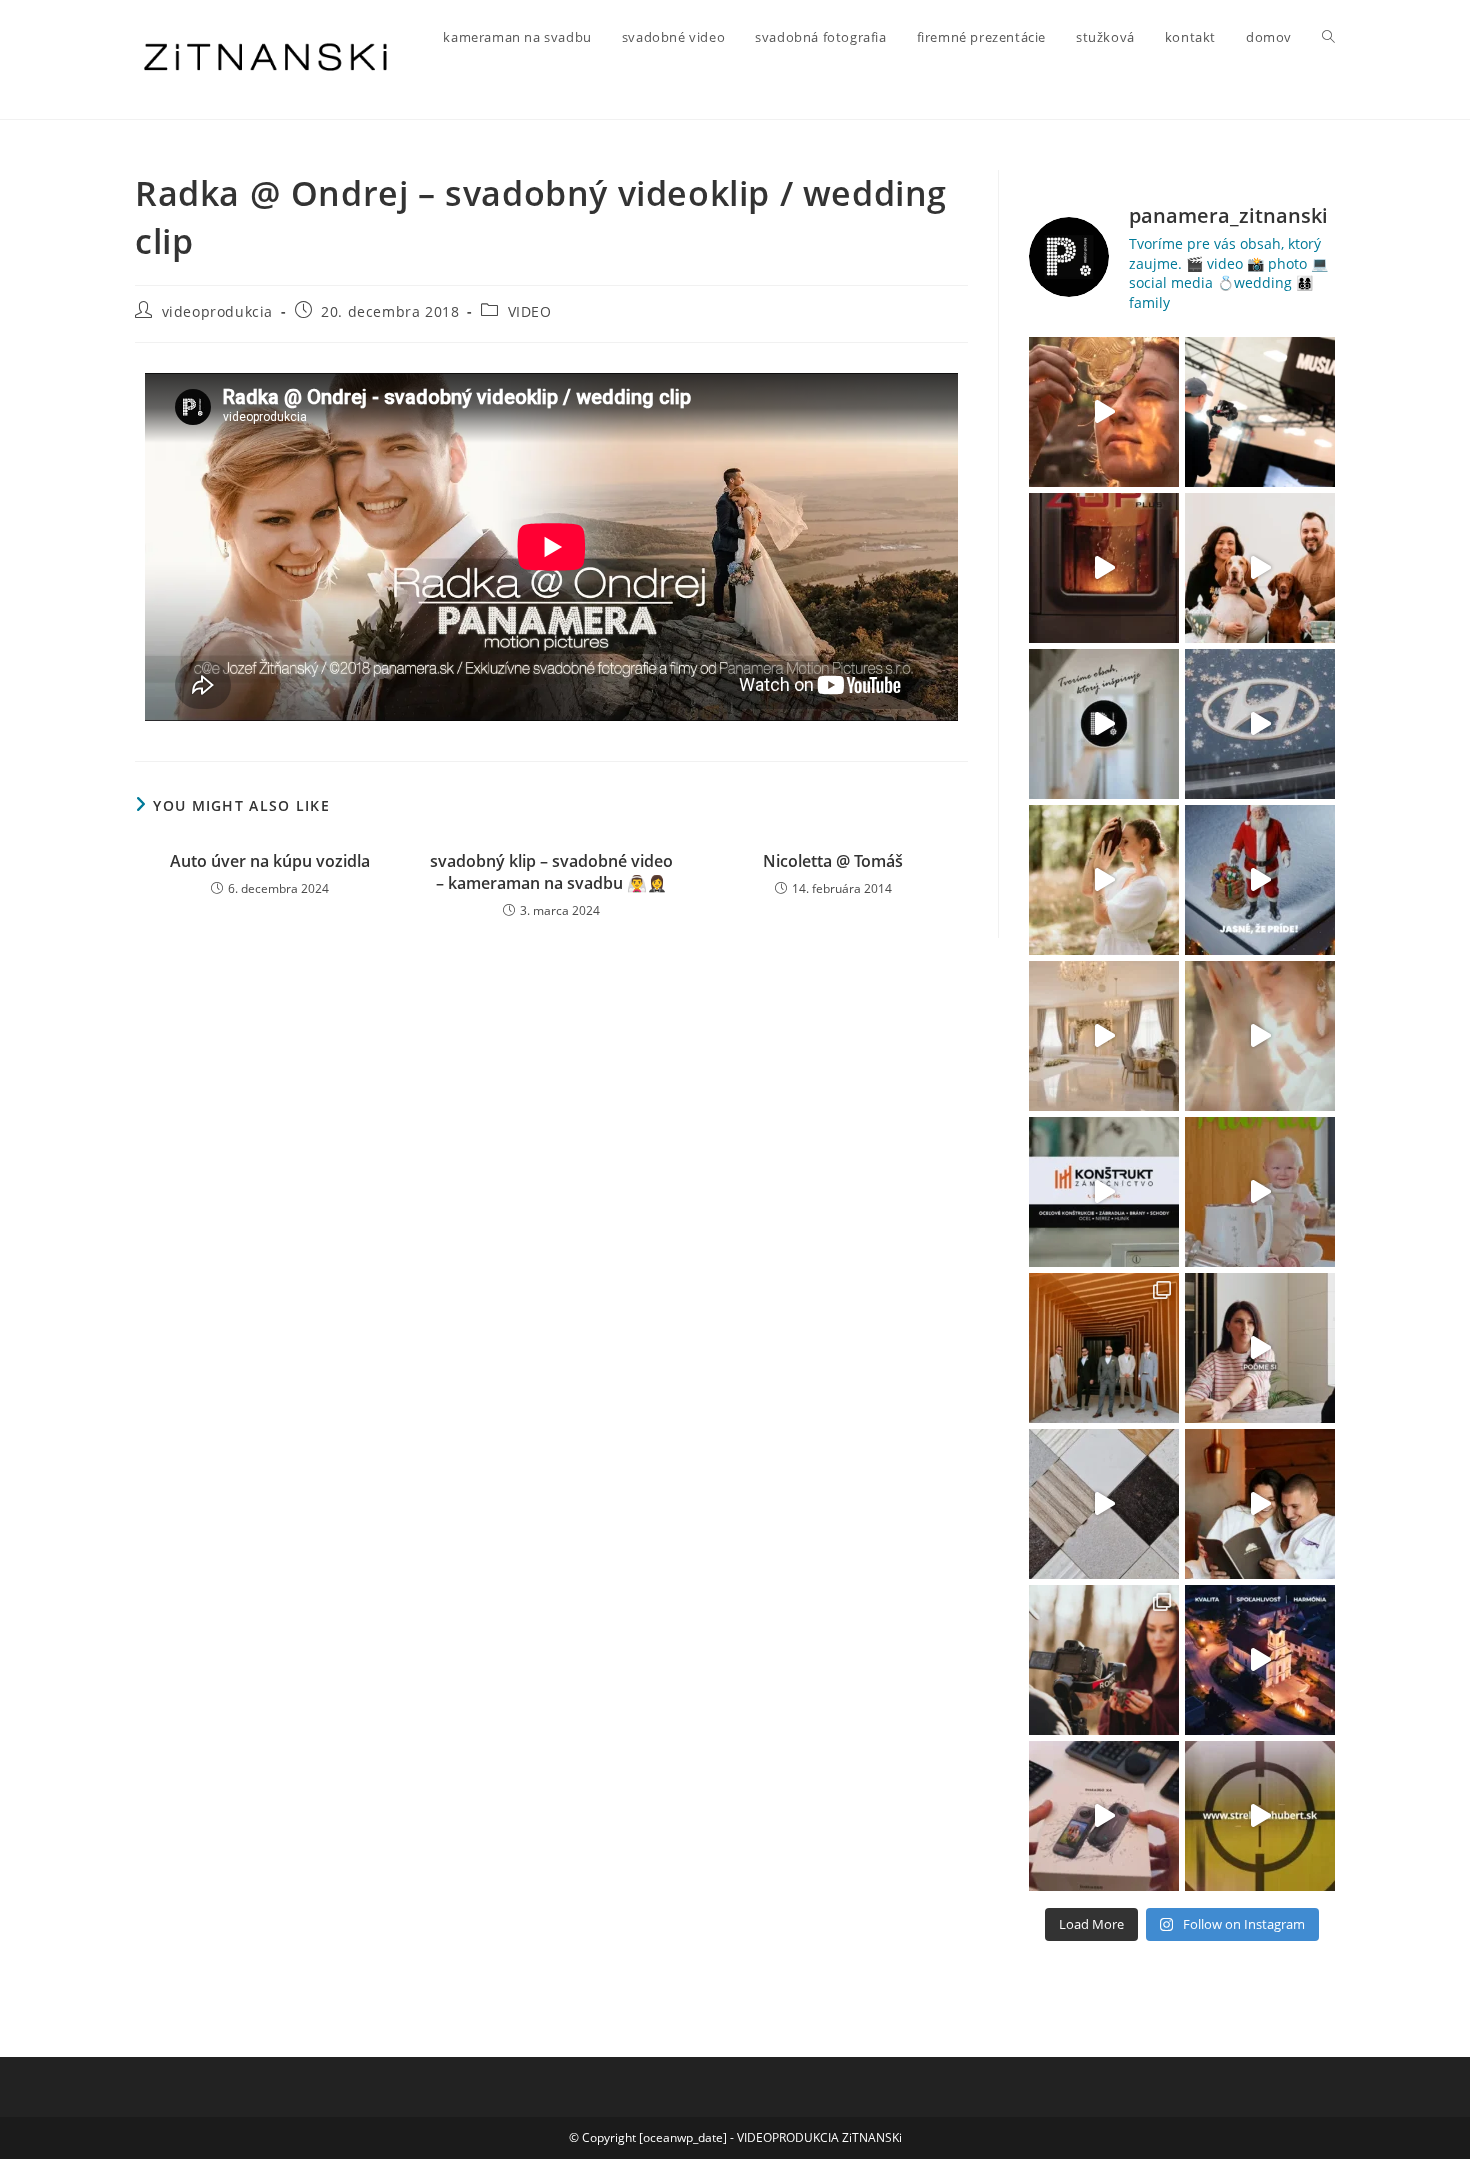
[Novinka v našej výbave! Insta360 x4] (1104, 1816)
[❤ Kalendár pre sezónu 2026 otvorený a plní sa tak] (1104, 1348)
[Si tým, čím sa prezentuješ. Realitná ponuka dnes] (1104, 724)
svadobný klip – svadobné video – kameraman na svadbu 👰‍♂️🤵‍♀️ (551, 872)
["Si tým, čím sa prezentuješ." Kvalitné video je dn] (1260, 412)
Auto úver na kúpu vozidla (270, 861)
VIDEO (530, 311)
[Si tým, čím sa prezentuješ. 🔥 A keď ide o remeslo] (1104, 568)
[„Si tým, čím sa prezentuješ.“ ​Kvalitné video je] (1104, 412)
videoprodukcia (217, 311)
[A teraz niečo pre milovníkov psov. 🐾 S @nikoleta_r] (1260, 568)
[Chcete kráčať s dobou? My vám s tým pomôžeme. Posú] (1104, 1036)
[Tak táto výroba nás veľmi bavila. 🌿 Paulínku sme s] (1104, 880)
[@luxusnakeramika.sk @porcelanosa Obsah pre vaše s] (1260, 1348)
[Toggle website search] (1328, 37)
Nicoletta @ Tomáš (833, 861)
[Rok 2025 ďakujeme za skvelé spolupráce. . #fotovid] (1260, 880)
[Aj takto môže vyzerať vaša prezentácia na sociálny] (1104, 1192)
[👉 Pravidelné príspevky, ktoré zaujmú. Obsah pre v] (1260, 724)
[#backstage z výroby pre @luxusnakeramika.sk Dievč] (1104, 1504)
